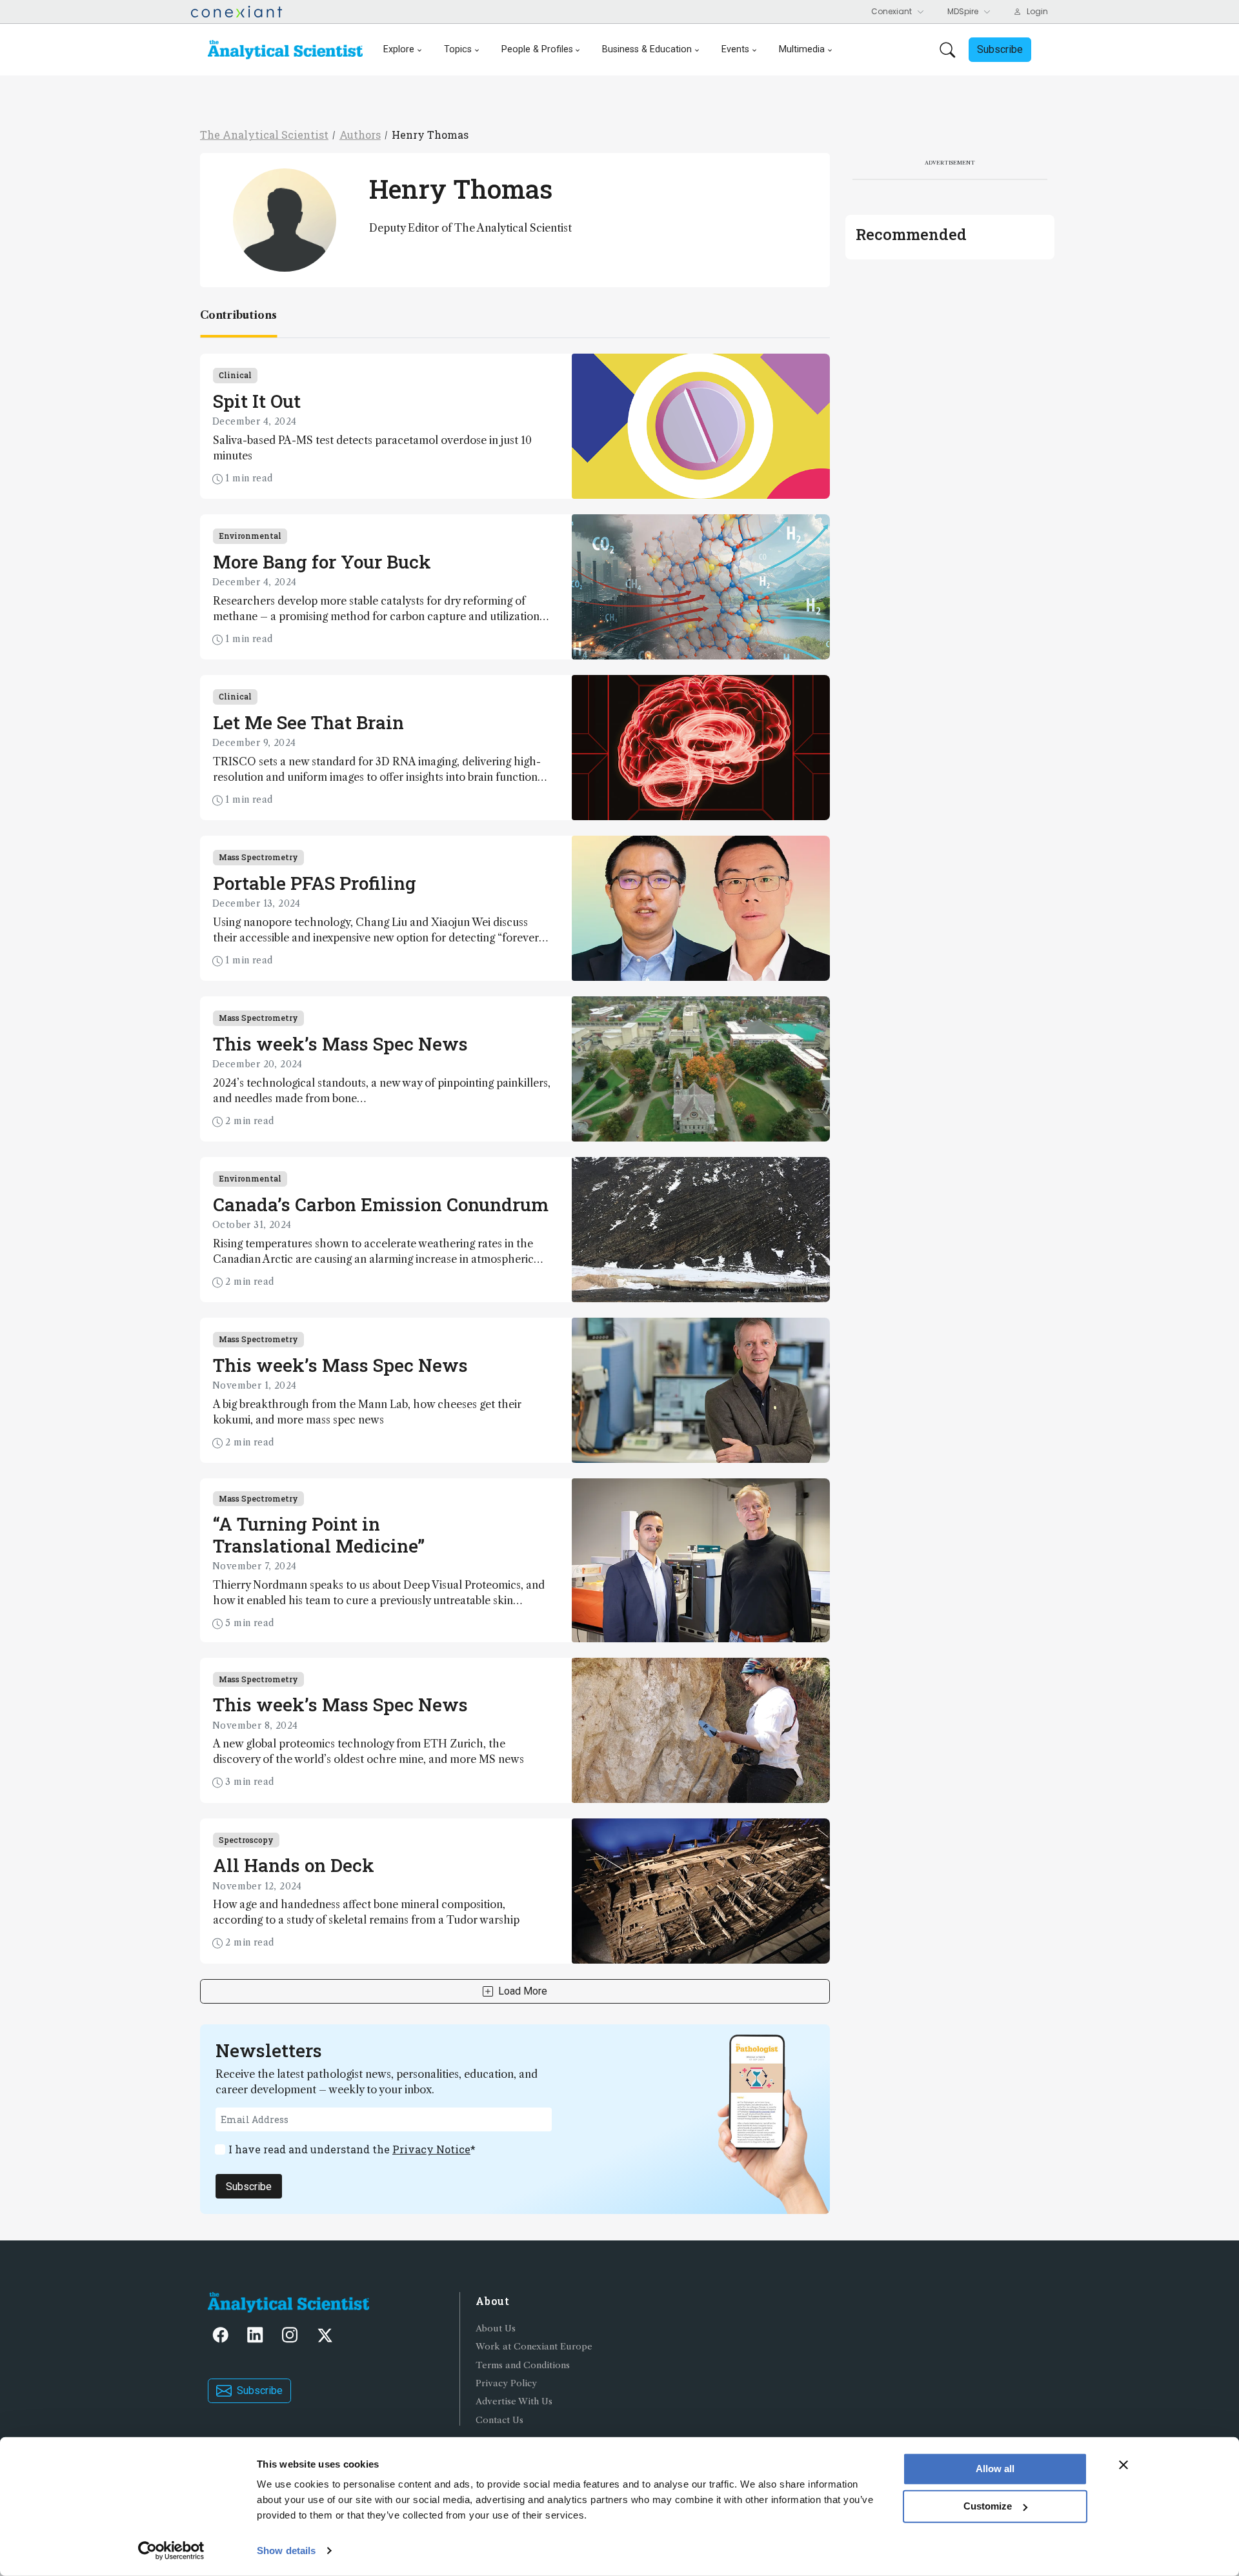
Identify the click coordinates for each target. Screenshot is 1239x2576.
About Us (496, 2329)
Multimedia (802, 49)
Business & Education (647, 49)
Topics (458, 49)
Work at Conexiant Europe (534, 2347)
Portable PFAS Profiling (315, 883)
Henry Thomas (430, 135)
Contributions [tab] (238, 315)
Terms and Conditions (523, 2365)
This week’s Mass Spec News (340, 1044)
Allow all (995, 2469)
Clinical (235, 375)
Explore (399, 49)
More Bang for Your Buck (322, 562)
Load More (523, 1991)
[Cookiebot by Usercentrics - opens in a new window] (171, 2551)
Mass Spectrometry (258, 857)
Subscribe (249, 2187)
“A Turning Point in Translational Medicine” (319, 1535)
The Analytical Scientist (264, 135)
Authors (360, 135)
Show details (286, 2551)
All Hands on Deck (294, 1865)
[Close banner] (1123, 2465)
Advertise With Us (514, 2401)
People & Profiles (537, 49)
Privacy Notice (431, 2149)
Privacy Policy (506, 2383)
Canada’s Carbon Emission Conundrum (381, 1204)
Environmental (250, 536)
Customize (988, 2506)
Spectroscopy (246, 1840)
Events (735, 49)
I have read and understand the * (352, 2149)
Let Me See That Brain (308, 722)
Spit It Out (257, 401)
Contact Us (499, 2420)
